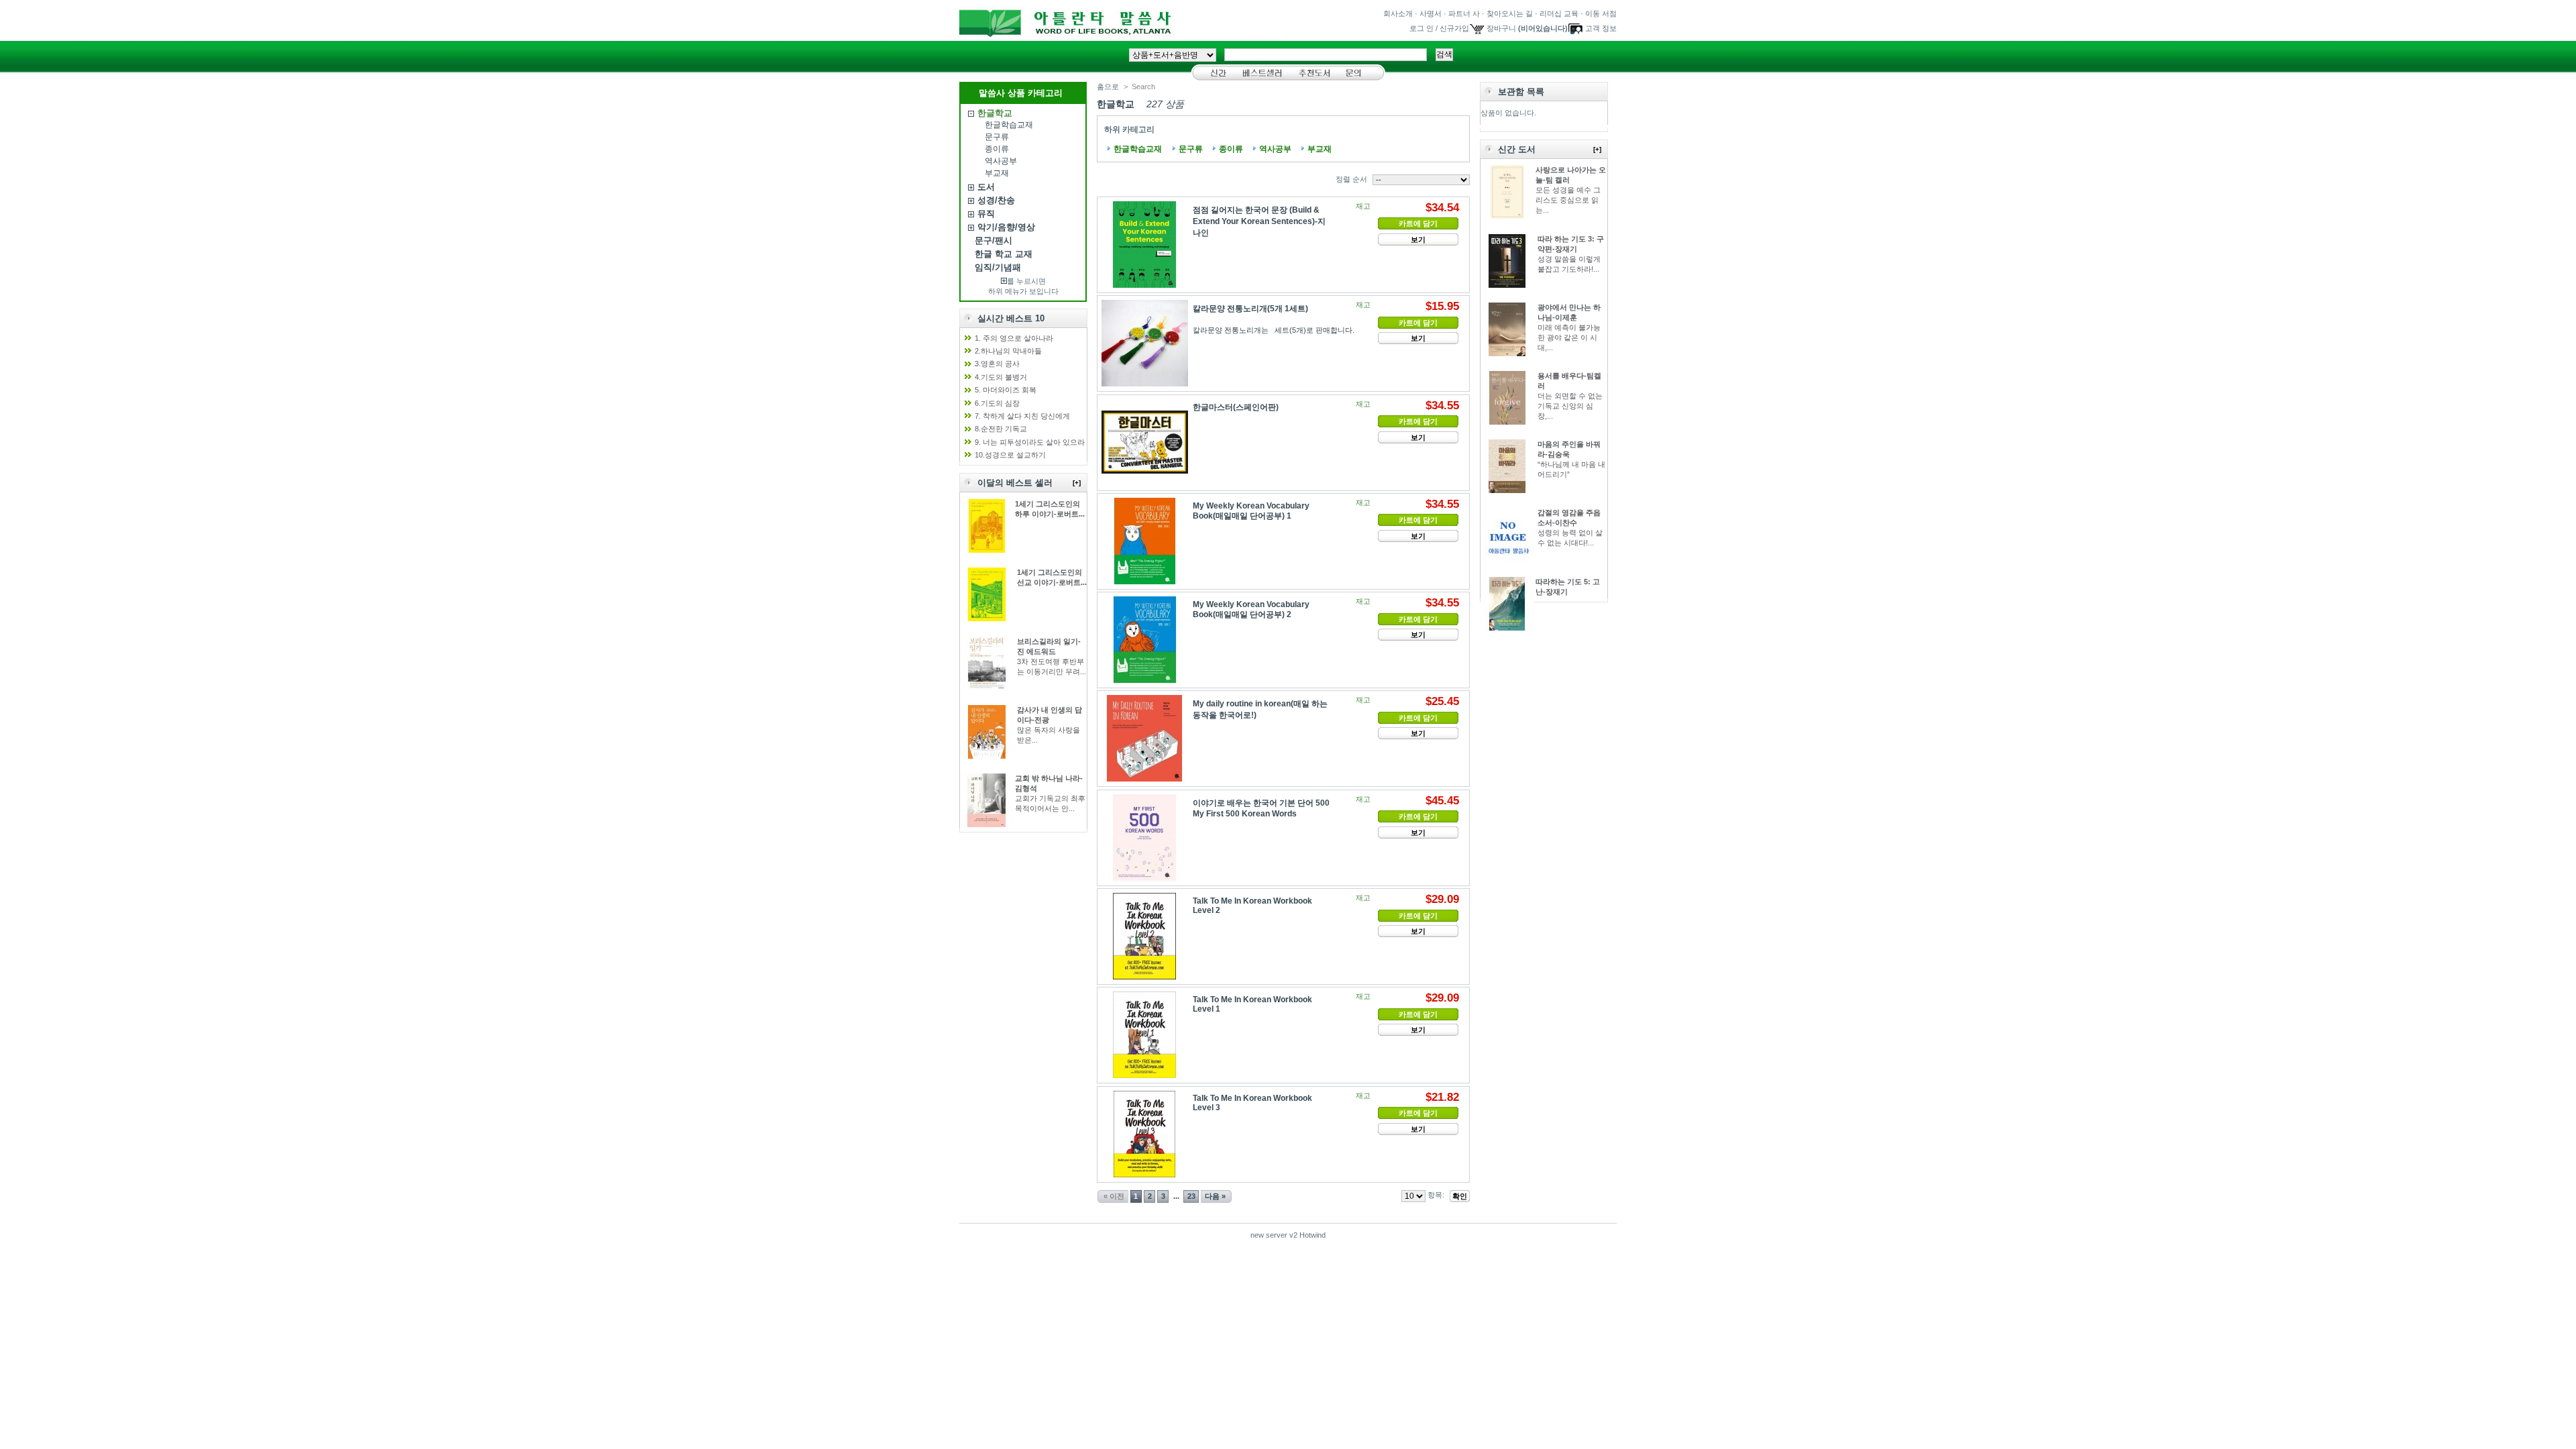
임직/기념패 (998, 267)
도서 (986, 187)
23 (1191, 1196)
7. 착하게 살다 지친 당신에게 (1022, 416)
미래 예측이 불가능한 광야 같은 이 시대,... (1569, 337)
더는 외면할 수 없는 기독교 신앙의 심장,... (1570, 406)
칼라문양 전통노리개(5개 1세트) (1250, 309)
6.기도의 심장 (997, 403)
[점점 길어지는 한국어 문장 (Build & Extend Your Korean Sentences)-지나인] (1145, 245)
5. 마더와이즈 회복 (1006, 390)
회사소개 (1398, 13)
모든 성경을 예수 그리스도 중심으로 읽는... (1568, 200)
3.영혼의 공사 (997, 364)
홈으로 (1108, 87)
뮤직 (986, 214)
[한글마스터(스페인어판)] (1145, 442)
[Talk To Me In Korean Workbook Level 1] (1145, 1035)
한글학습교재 (1009, 125)
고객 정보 (1601, 28)
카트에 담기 (1418, 223)
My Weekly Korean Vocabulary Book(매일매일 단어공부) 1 (1251, 511)
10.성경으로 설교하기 (1010, 455)
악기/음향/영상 (1006, 227)
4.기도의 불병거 (1001, 377)
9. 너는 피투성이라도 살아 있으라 (1030, 442)
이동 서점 (1601, 13)
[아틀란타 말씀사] (1120, 33)
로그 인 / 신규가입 (1439, 28)
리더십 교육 (1559, 13)
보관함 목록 (1521, 92)
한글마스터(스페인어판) (1236, 407)
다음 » (1215, 1196)
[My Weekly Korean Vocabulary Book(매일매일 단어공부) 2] (1145, 640)
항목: (1436, 1195)
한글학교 (995, 113)
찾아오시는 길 (1510, 13)
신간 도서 (1517, 149)
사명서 (1431, 13)
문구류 (997, 137)
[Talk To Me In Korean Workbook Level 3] (1145, 1134)
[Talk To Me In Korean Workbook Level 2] (1145, 936)
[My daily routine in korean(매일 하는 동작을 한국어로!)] (1145, 738)
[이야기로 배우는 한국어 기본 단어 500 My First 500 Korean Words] (1145, 838)
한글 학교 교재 (1004, 254)
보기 (1418, 239)
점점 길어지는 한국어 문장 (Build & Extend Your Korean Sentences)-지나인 (1259, 221)
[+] (1077, 483)
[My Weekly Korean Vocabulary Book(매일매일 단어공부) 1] (1145, 541)
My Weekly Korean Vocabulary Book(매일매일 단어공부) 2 (1251, 609)
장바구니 (1501, 28)
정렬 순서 (1351, 179)
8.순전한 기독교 (1001, 429)
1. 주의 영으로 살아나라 (1014, 338)
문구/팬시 (994, 240)
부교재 (997, 173)
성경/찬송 (996, 200)
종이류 (997, 149)
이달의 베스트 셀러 (1015, 483)
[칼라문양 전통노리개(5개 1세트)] (1145, 343)
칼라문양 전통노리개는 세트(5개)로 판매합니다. (1276, 330)
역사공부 (1001, 161)
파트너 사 (1464, 13)
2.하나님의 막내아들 (1008, 351)
